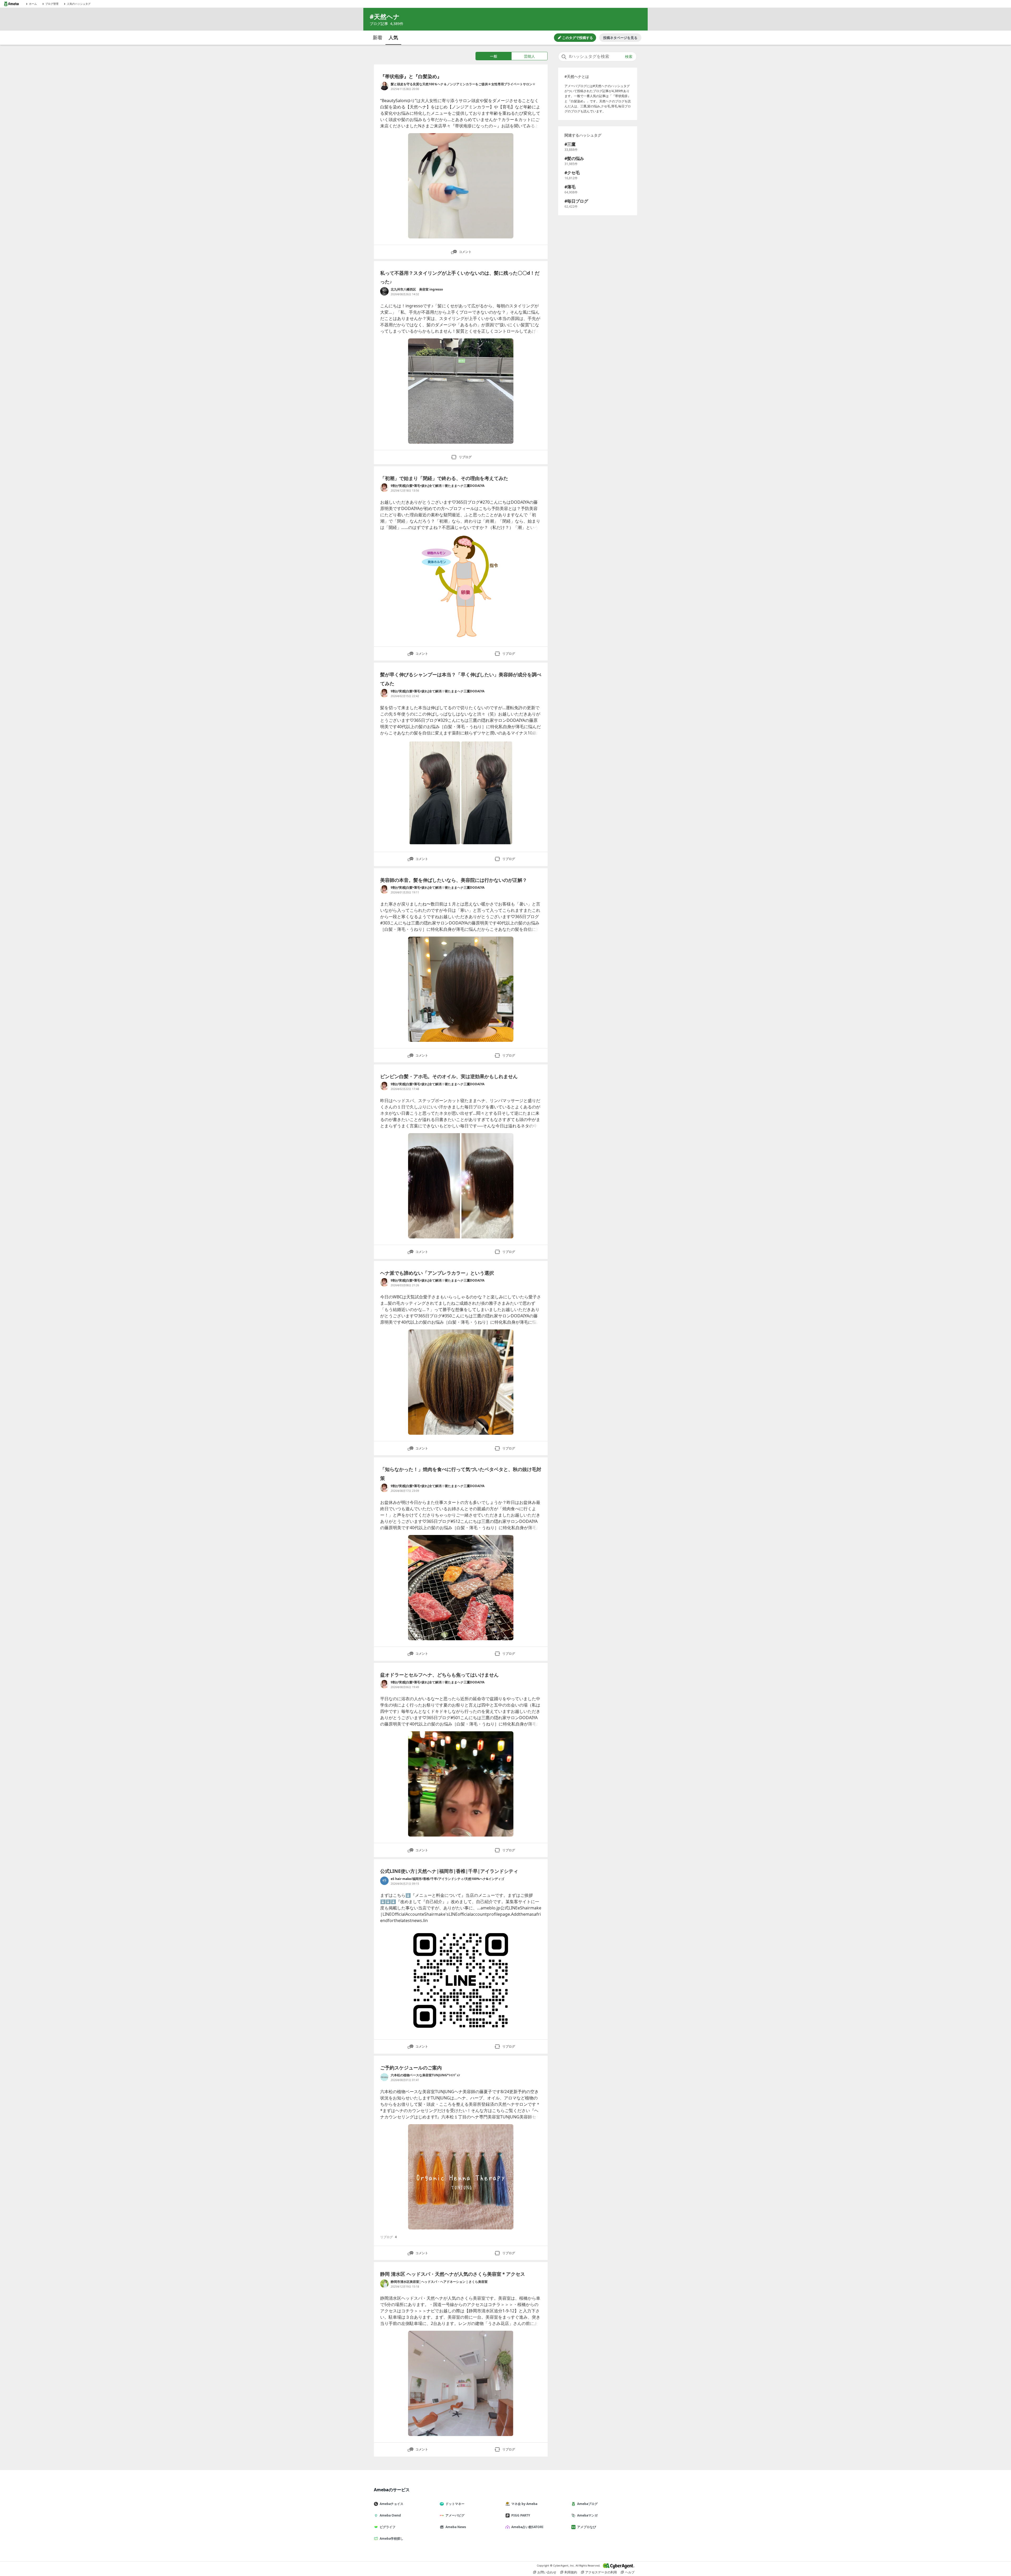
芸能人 (529, 56)
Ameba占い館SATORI (527, 2527)
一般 (494, 56)
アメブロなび (587, 2527)
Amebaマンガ (587, 2515)
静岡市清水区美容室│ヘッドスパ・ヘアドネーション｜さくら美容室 (439, 2282)
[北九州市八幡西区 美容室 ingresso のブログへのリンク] (384, 291)
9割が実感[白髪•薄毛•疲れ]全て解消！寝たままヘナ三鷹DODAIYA (438, 486)
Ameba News (456, 2527)
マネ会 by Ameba (524, 2504)
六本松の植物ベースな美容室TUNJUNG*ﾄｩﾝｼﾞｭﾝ (425, 2075)
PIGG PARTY (521, 2515)
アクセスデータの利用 (601, 2572)
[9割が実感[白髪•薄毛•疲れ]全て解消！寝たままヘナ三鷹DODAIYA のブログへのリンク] (384, 488)
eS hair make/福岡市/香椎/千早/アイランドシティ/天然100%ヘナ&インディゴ (447, 1879)
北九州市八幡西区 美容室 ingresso (418, 289)
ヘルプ (630, 2572)
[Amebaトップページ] (11, 4)
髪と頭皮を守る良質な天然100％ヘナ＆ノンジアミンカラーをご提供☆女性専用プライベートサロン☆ (463, 84)
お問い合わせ (547, 2572)
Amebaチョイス (391, 2504)
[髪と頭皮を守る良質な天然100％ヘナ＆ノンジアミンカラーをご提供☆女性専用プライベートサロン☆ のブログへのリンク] (384, 86)
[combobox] (597, 57)
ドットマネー (455, 2504)
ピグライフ (388, 2527)
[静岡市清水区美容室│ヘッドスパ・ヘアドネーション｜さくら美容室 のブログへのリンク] (384, 2284)
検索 (629, 57)
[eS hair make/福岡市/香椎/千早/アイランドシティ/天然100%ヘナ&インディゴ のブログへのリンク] (384, 1881)
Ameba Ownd (390, 2515)
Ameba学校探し (391, 2539)
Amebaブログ (587, 2504)
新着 (378, 37)
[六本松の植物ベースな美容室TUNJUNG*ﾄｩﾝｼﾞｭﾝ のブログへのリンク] (384, 2077)
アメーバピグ (455, 2515)
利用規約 (571, 2572)
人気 (393, 37)
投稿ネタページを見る (620, 38)
